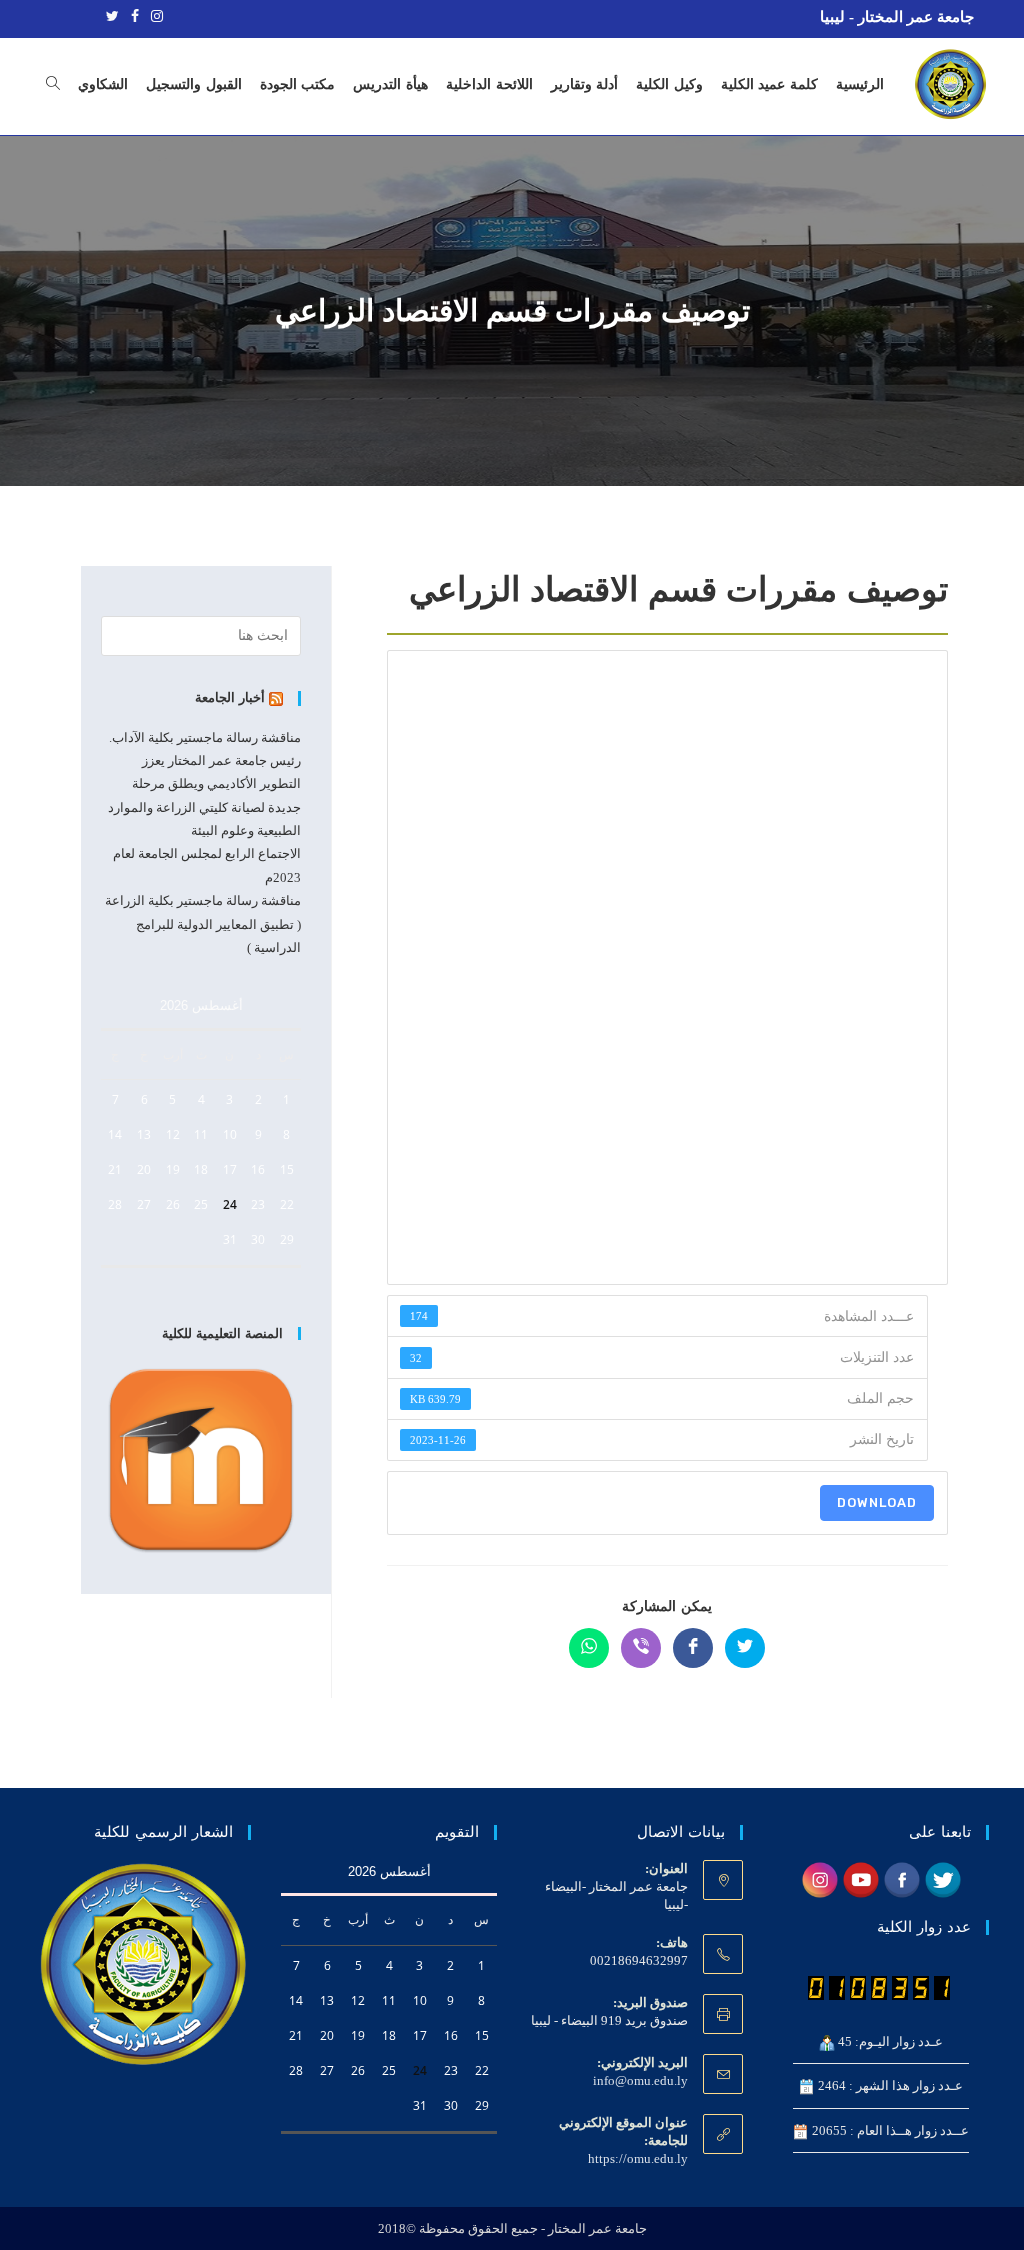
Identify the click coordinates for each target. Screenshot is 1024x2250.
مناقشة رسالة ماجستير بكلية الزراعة (203, 900)
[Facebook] (135, 17)
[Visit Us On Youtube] (860, 1878)
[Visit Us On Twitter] (942, 1878)
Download (877, 1502)
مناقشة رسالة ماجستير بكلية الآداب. (205, 737)
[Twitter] (112, 17)
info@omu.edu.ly (640, 2080)
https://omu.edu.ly (638, 2158)
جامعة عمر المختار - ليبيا (897, 17)
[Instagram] (154, 17)
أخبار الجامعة (230, 697)
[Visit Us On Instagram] (819, 1878)
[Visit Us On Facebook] (901, 1878)
